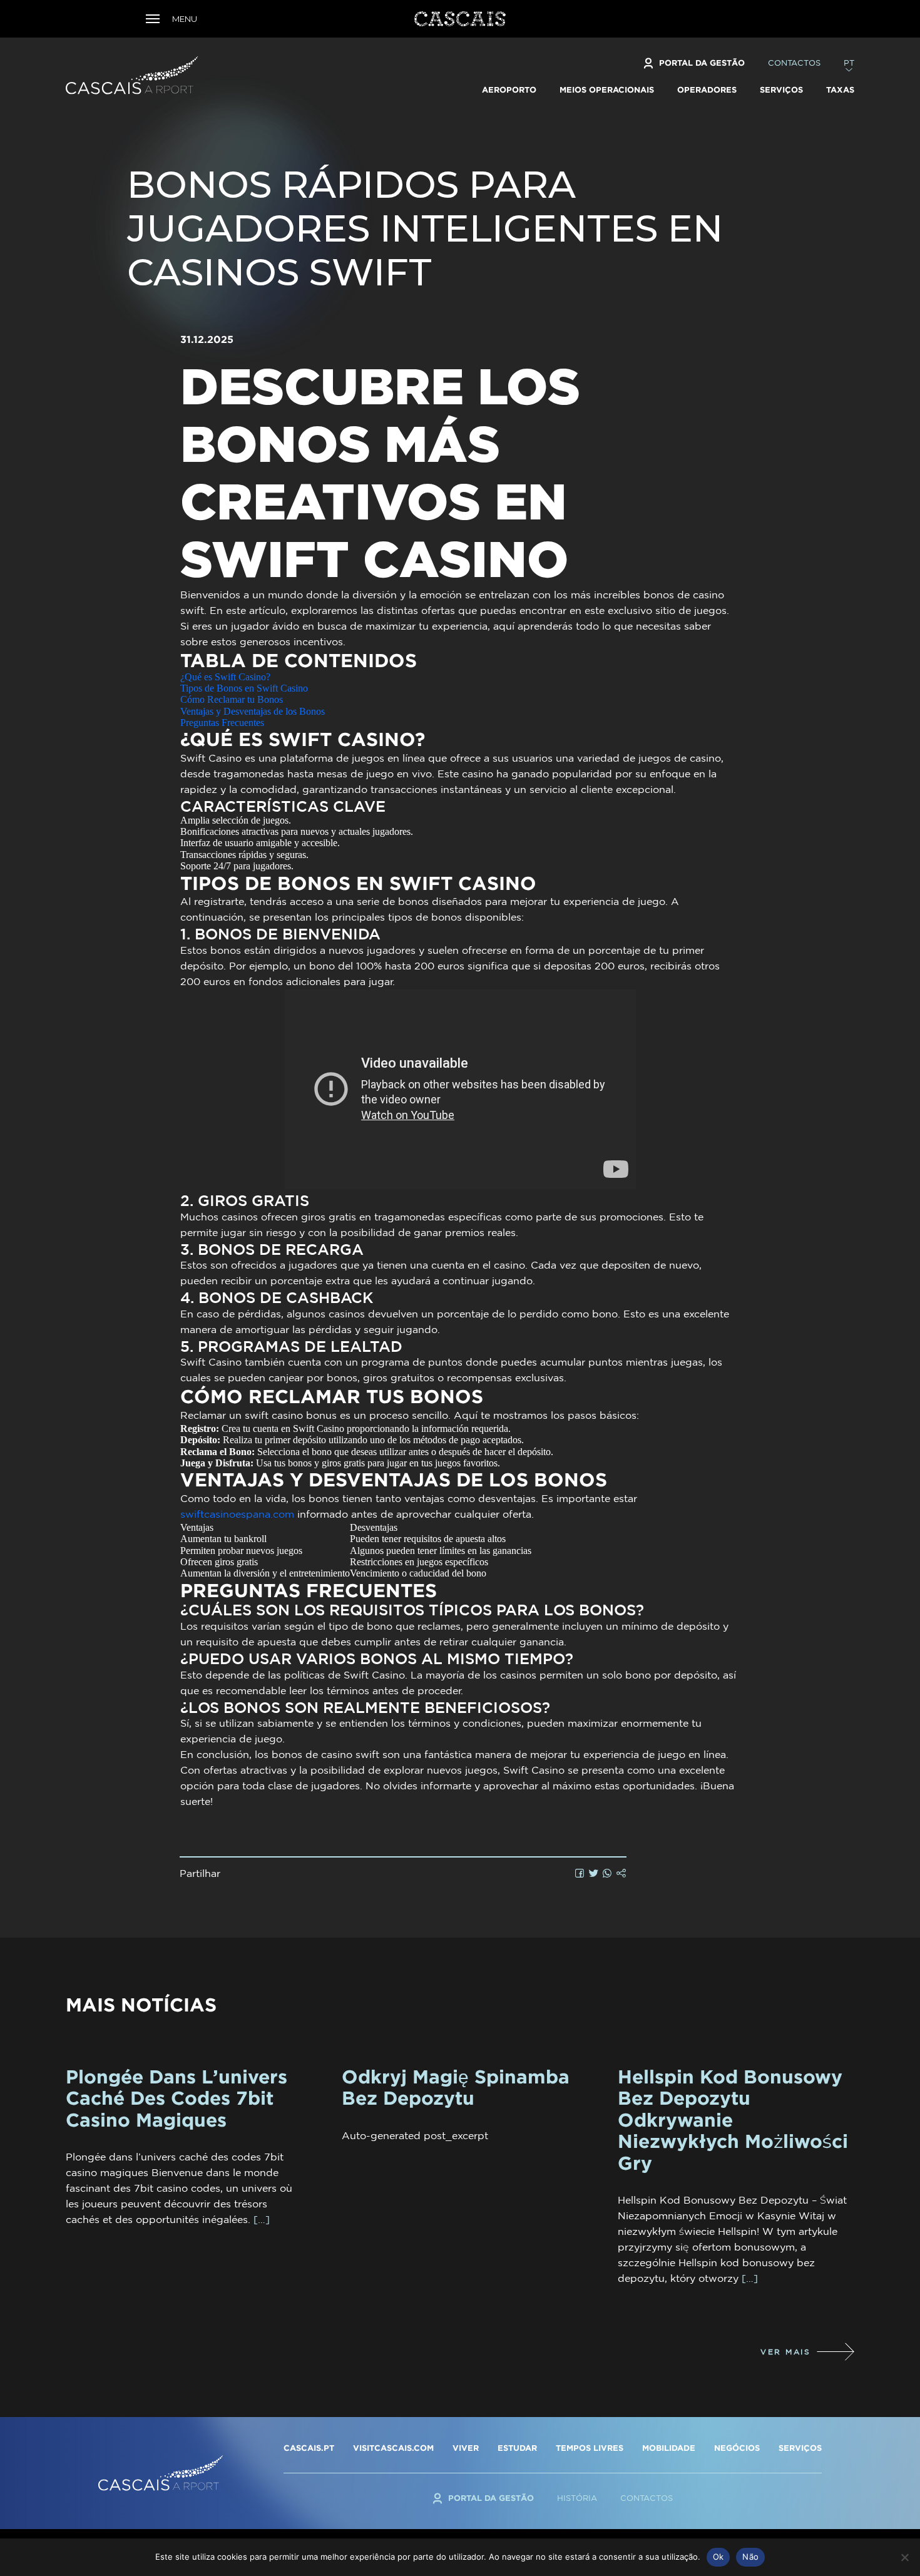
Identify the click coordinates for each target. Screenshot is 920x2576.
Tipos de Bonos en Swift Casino (244, 688)
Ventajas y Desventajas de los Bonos (253, 711)
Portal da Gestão (702, 63)
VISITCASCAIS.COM (393, 2448)
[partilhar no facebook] (580, 1873)
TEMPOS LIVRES (590, 2448)
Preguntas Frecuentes (222, 723)
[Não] (904, 2557)
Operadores (707, 89)
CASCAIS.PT (309, 2448)
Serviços (781, 89)
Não (750, 2557)
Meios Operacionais (607, 89)
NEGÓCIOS (737, 2448)
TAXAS (840, 89)
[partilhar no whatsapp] (607, 1873)
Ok (718, 2557)
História (577, 2498)
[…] (262, 2219)
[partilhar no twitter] (594, 1873)
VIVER (466, 2448)
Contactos (794, 63)
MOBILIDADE (669, 2448)
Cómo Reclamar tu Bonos (232, 699)
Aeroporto (509, 89)
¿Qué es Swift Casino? (225, 677)
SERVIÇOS (800, 2448)
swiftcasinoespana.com (237, 1514)
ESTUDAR (517, 2448)
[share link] (621, 1873)
